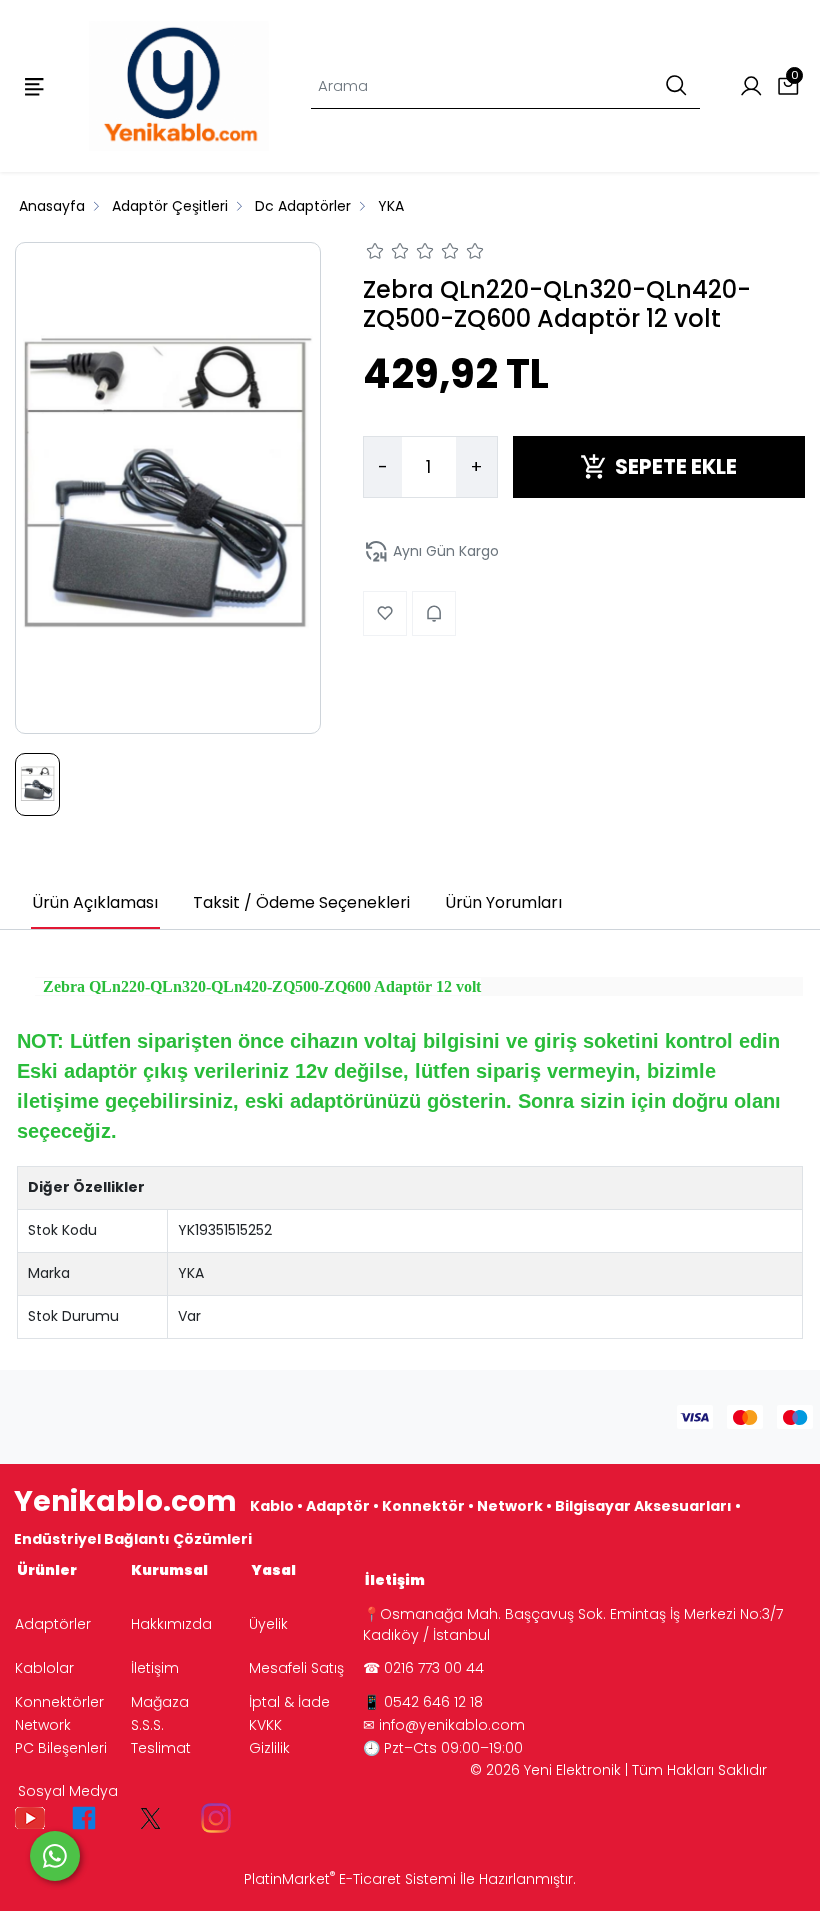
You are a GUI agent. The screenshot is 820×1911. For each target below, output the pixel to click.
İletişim (155, 1668)
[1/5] (375, 254)
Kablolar (44, 1668)
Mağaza (160, 1702)
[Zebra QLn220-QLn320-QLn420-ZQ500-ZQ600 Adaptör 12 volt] (168, 488)
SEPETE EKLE (676, 466)
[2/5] (388, 254)
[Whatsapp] (55, 1856)
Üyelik (268, 1624)
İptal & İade (289, 1702)
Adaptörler (53, 1624)
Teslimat (161, 1748)
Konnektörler (59, 1702)
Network (43, 1725)
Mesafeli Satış (296, 1668)
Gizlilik (269, 1748)
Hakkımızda (171, 1624)
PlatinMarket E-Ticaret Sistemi (350, 1879)
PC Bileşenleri (61, 1748)
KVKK (265, 1725)
